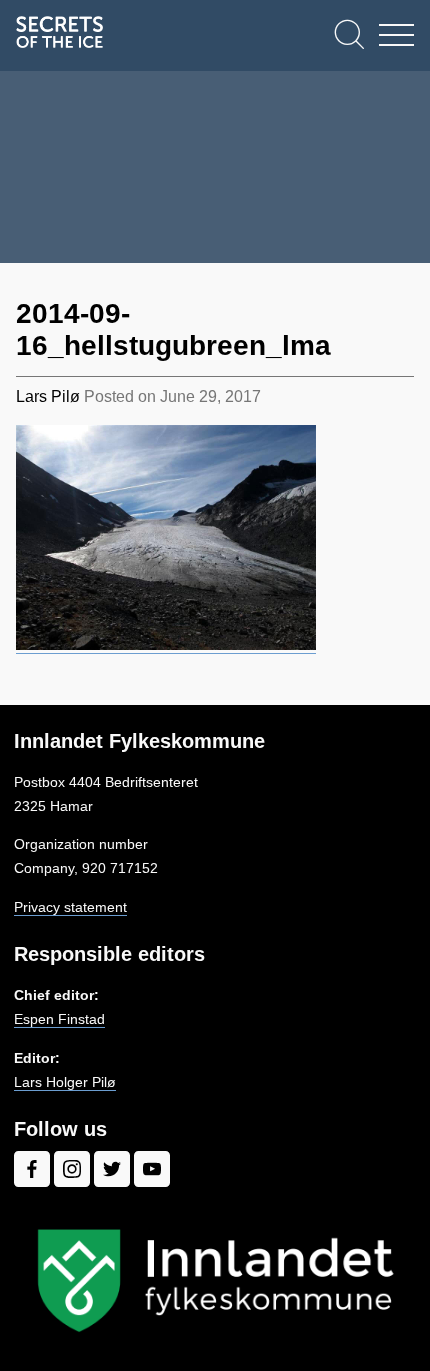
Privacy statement (70, 907)
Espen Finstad (59, 1019)
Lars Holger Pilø (65, 1082)
